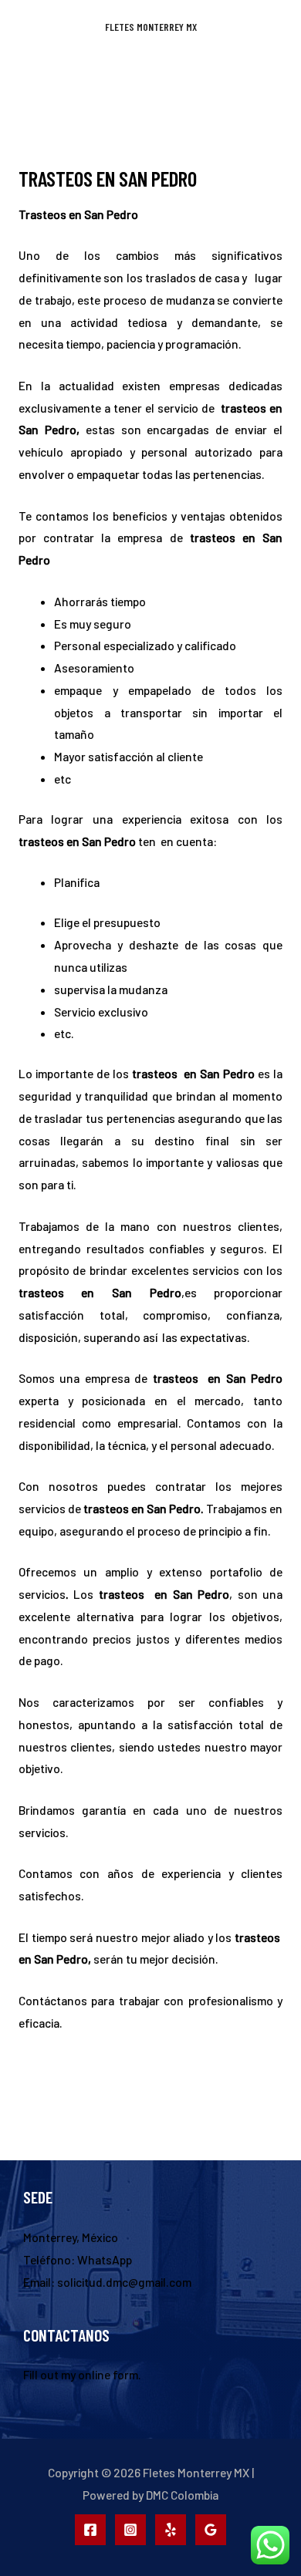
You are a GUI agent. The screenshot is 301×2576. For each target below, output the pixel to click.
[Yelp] (171, 2530)
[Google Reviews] (211, 2530)
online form (108, 2374)
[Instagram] (130, 2530)
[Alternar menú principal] (150, 77)
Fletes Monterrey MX (151, 27)
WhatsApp (105, 2259)
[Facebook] (90, 2530)
